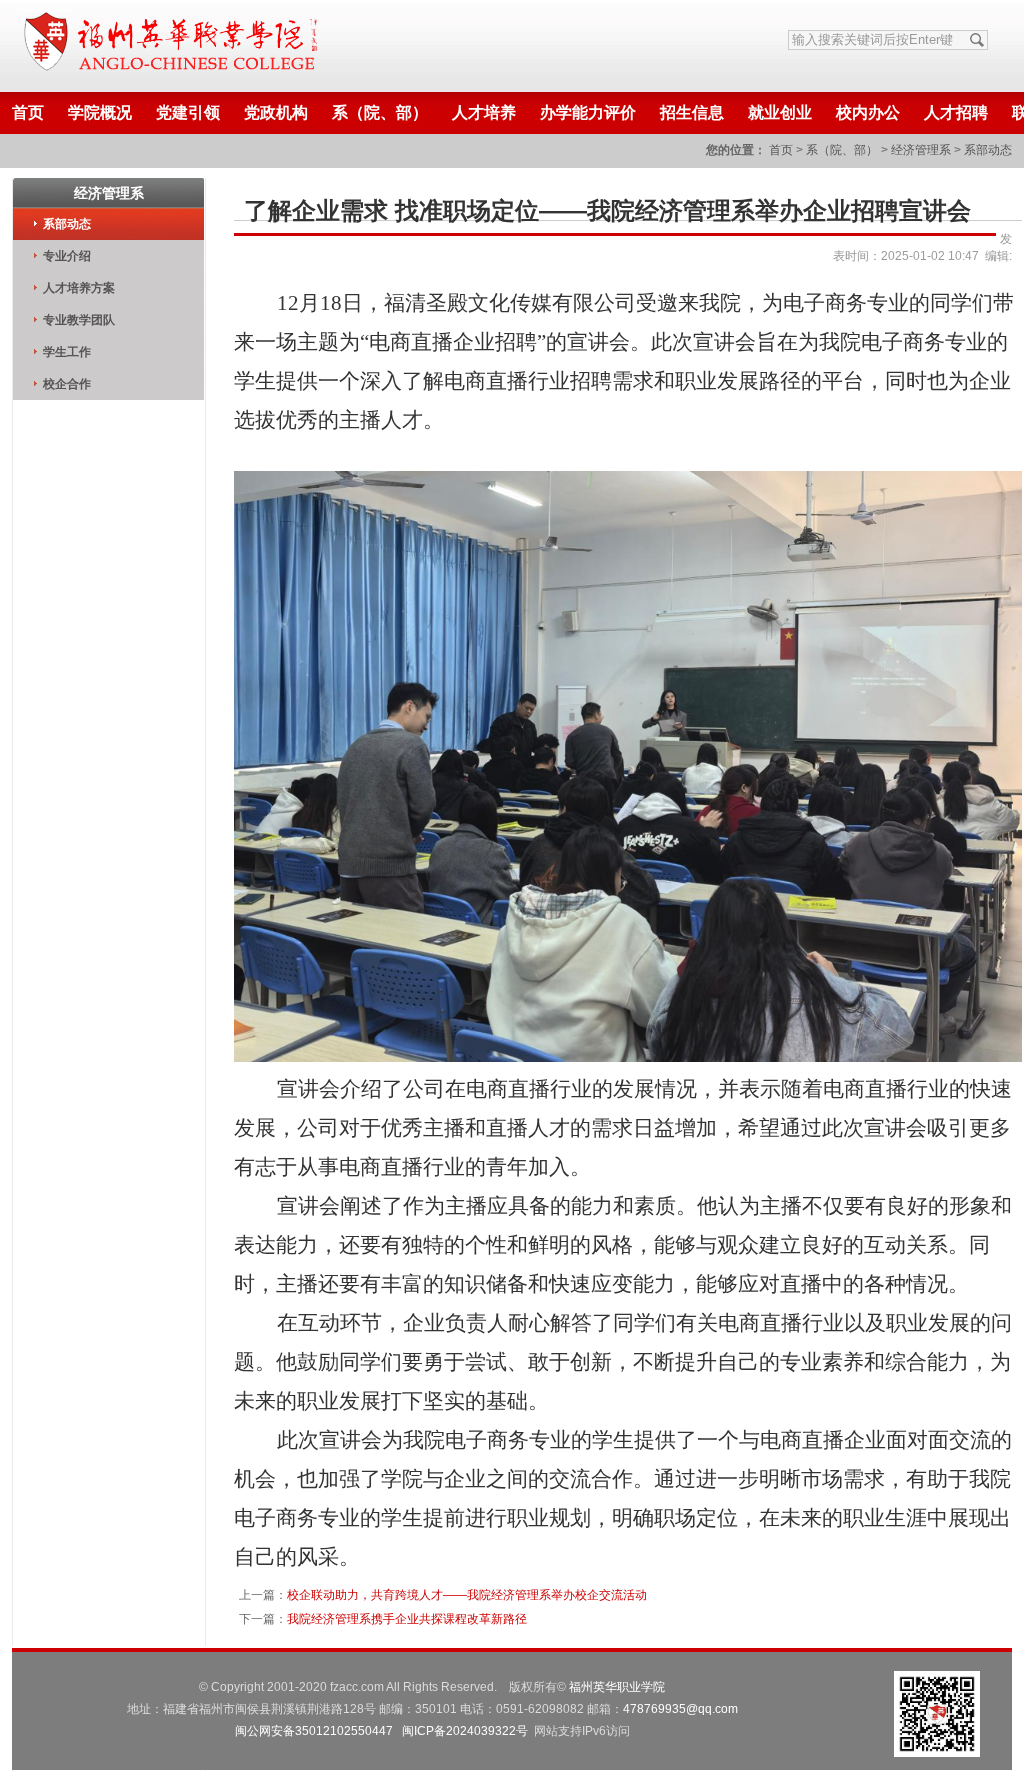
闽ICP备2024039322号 (465, 1731)
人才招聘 (956, 112)
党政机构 (276, 112)
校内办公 (868, 112)
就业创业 (780, 112)
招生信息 (692, 112)
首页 (28, 112)
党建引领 (188, 112)
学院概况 (100, 112)
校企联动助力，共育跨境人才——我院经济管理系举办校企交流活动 (467, 1595)
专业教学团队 (79, 320)
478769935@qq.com (680, 1709)
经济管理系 (921, 150)
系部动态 (988, 150)
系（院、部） (380, 112)
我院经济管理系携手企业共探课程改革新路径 (407, 1619)
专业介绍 (67, 256)
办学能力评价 (588, 112)
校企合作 (67, 384)
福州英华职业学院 (617, 1687)
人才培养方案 (79, 288)
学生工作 (67, 352)
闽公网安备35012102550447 (314, 1731)
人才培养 (484, 112)
